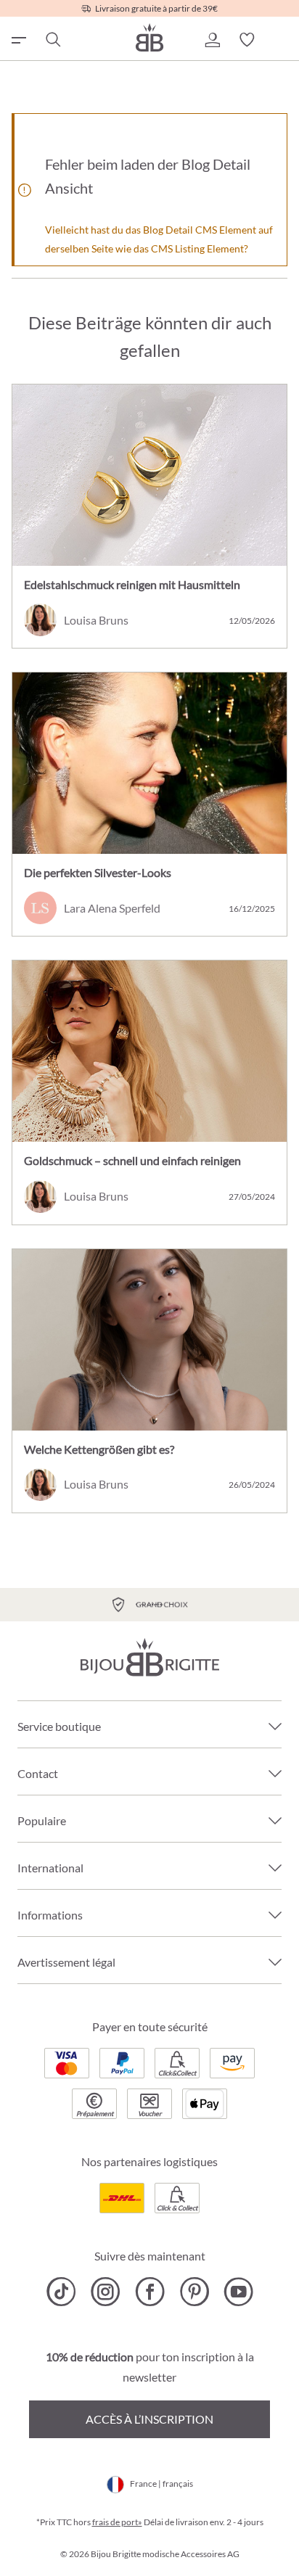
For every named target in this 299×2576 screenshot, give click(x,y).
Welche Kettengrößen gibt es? (99, 1449)
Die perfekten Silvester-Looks (98, 872)
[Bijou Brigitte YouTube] (238, 2292)
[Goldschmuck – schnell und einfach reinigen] (149, 1051)
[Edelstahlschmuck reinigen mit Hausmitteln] (149, 475)
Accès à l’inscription (149, 2419)
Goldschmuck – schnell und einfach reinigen (132, 1160)
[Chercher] (52, 40)
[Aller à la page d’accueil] (149, 37)
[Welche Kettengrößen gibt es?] (149, 1340)
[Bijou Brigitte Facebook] (150, 2292)
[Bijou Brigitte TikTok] (61, 2292)
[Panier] (282, 40)
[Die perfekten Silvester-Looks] (149, 763)
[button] (212, 40)
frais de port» (117, 2522)
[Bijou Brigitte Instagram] (106, 2292)
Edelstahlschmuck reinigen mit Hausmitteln (132, 584)
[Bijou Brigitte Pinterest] (194, 2292)
